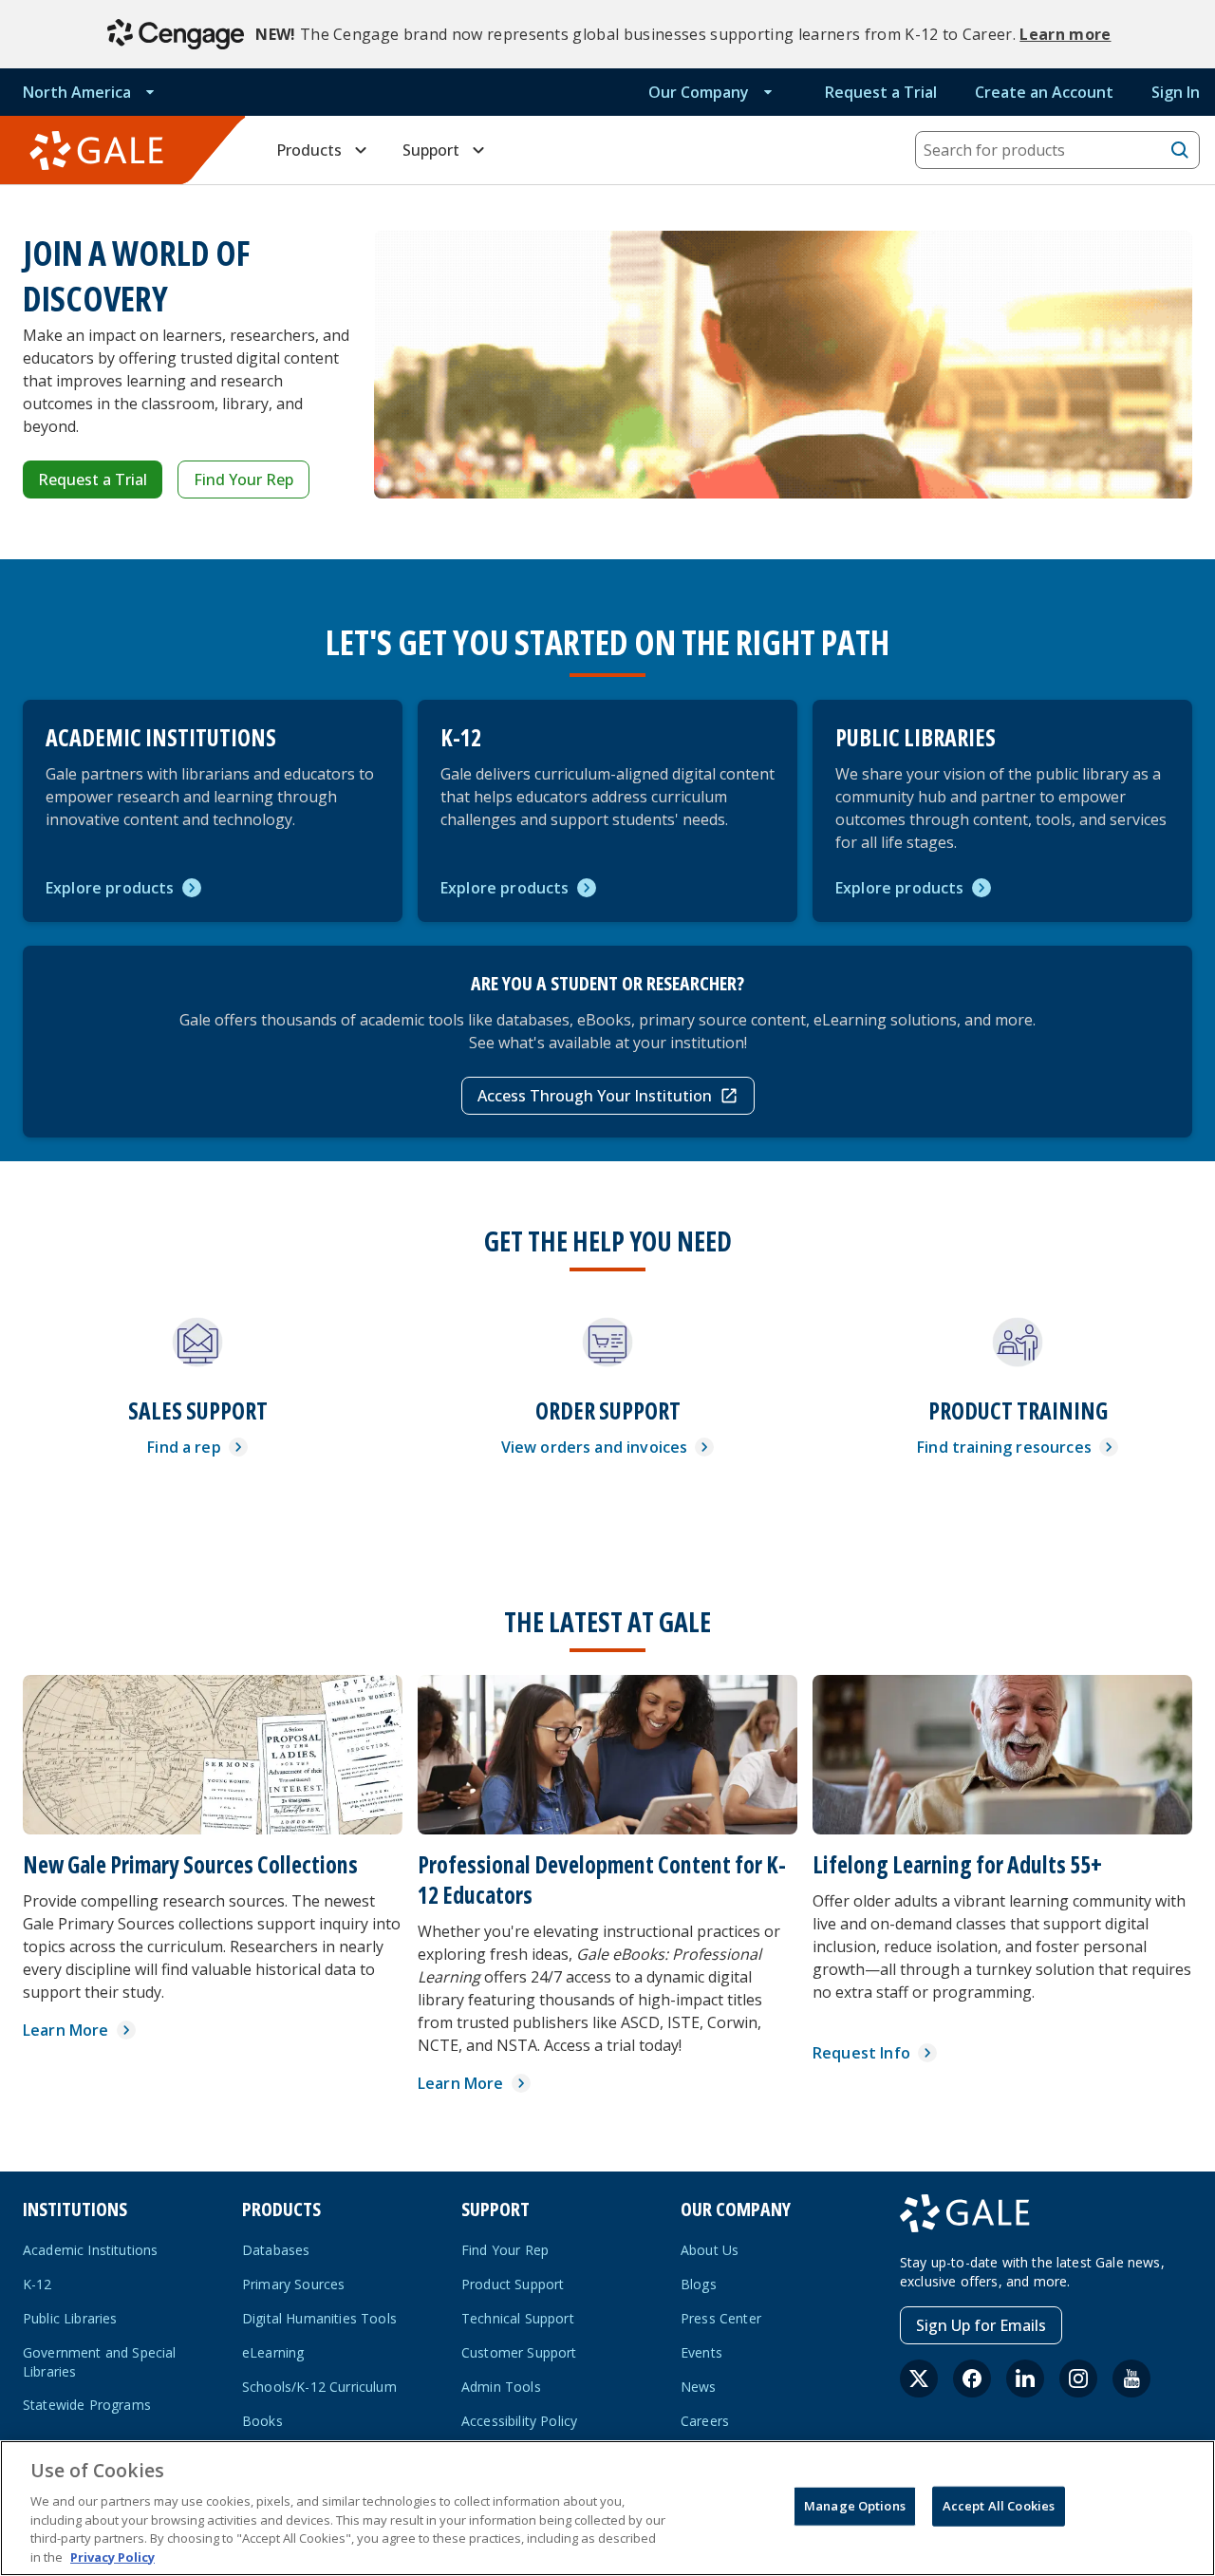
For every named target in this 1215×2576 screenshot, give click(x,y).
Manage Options (855, 2506)
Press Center (721, 2318)
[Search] (1180, 150)
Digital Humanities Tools (319, 2318)
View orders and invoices (595, 1447)
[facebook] (972, 2379)
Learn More (66, 2030)
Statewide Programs (87, 2405)
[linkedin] (1025, 2379)
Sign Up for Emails (981, 2325)
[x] (919, 2379)
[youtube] (1131, 2379)
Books (262, 2421)
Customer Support (519, 2352)
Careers (705, 2421)
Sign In (1176, 92)
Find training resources (1004, 1447)
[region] (607, 2508)
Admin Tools (501, 2387)
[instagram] (1078, 2379)
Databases (276, 2250)
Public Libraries (70, 2318)
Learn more (1065, 34)
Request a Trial (881, 92)
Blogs (699, 2284)
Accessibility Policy (519, 2421)
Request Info (861, 2053)
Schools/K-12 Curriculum (319, 2387)
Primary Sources (293, 2284)
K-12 (37, 2284)
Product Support (513, 2284)
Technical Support (518, 2318)
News (699, 2387)
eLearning (273, 2352)
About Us (710, 2250)
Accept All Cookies (999, 2506)
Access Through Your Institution (595, 1096)
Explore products (110, 888)
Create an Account (1044, 92)
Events (701, 2352)
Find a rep (184, 1447)
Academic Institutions (90, 2250)
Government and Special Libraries (100, 2362)
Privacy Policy (112, 2556)
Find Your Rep (243, 479)
